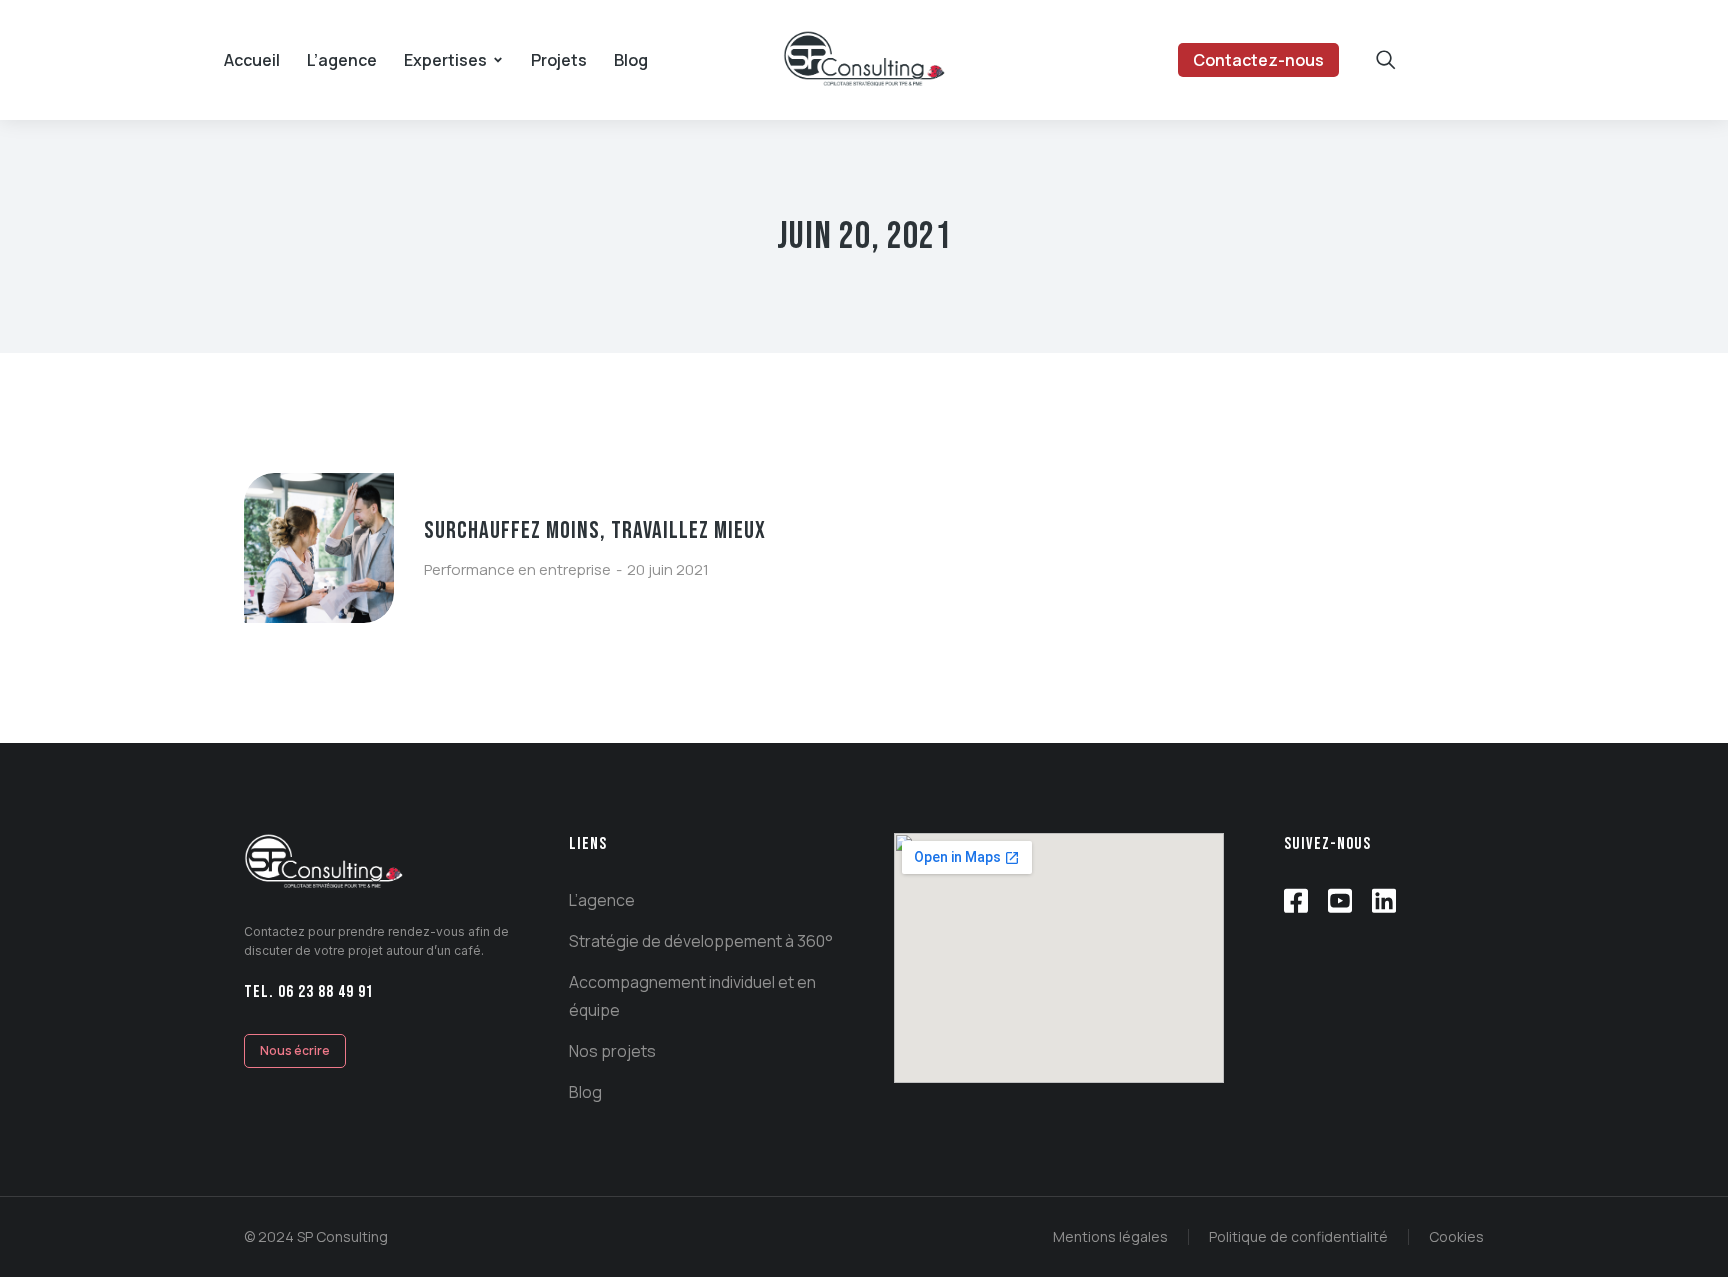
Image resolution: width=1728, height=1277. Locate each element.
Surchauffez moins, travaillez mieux (595, 530)
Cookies (1456, 1236)
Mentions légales (1110, 1236)
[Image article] (319, 548)
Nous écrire (295, 1050)
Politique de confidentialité (1298, 1236)
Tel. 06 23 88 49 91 (309, 992)
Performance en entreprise (517, 569)
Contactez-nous (1258, 60)
